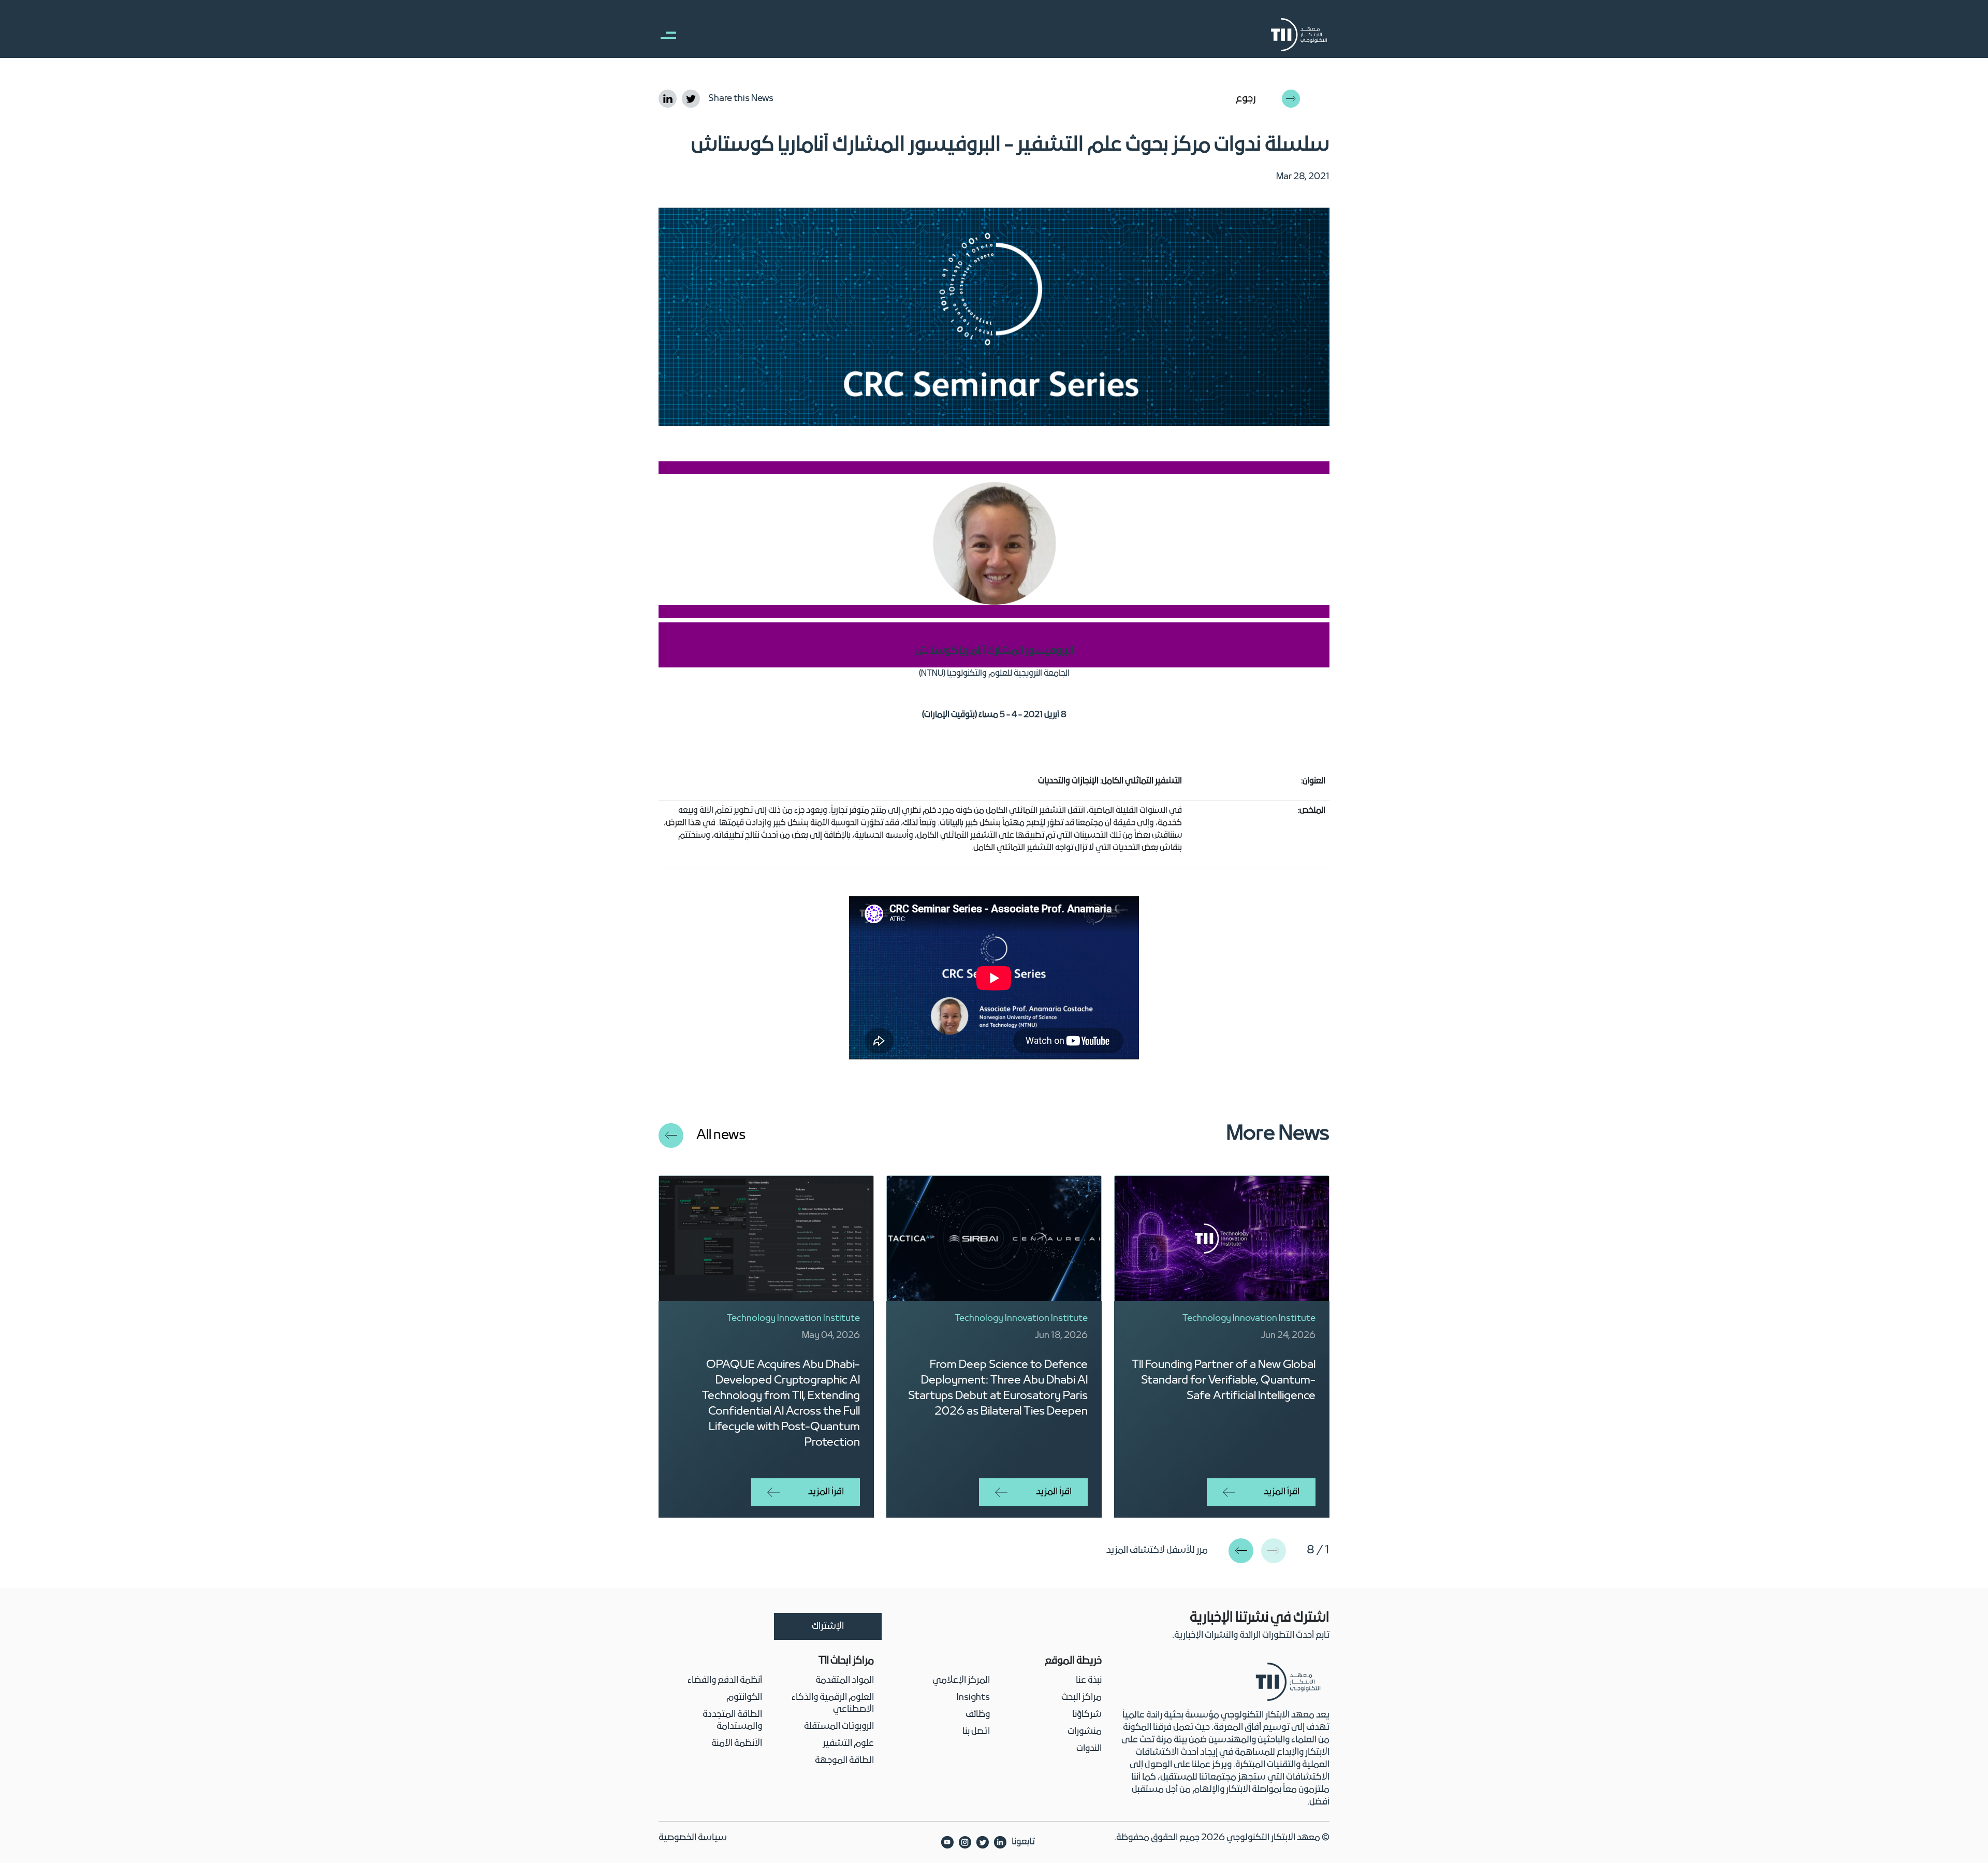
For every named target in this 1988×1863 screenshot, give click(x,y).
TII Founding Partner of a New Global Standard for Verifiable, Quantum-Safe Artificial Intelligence (1224, 1381)
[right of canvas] (663, 35)
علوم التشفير (848, 1744)
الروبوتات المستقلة (839, 1727)
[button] (1241, 1551)
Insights (973, 1698)
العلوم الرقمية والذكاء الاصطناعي (833, 1704)
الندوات (1089, 1749)
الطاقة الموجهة (844, 1761)
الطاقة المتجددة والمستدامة (732, 1721)
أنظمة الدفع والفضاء (725, 1680)
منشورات (1085, 1732)
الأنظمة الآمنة (737, 1744)
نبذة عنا (1089, 1680)
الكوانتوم (744, 1698)
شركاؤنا (1087, 1715)
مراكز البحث (1081, 1698)
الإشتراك (828, 1627)
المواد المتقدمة (845, 1680)
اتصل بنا (976, 1732)
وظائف (978, 1715)
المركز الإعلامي (961, 1680)
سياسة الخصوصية (693, 1838)
